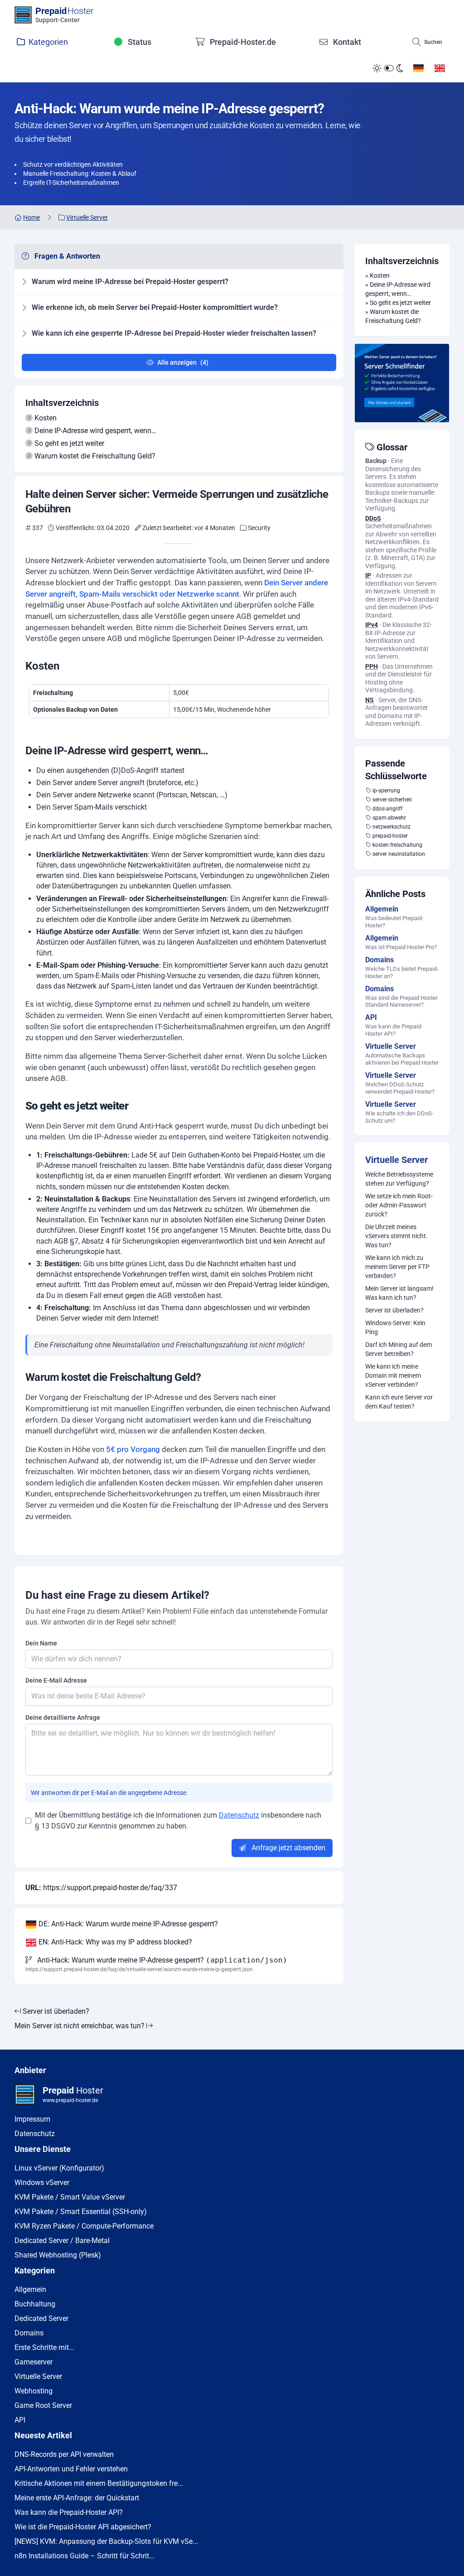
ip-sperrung (386, 791)
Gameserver (34, 2362)
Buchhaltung (35, 2304)
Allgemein (30, 2289)
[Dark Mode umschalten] (388, 68)
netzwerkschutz (391, 827)
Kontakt (346, 42)
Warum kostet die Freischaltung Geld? (95, 456)
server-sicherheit (392, 800)
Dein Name (41, 1643)
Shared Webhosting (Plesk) (58, 2255)
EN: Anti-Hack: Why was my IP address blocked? (114, 1942)
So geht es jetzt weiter (69, 443)
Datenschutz (239, 1815)
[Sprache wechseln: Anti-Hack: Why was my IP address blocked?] (440, 68)
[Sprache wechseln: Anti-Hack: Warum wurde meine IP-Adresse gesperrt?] (418, 68)
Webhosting (34, 2391)
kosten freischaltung (397, 845)
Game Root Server (43, 2405)
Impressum (32, 2119)
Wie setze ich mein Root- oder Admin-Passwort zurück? (399, 1205)
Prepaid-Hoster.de (242, 42)
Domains (29, 2333)
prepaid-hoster (390, 836)
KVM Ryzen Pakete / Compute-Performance (84, 2226)
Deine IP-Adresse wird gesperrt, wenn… (95, 431)
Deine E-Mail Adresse (56, 1680)
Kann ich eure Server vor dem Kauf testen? (399, 1402)
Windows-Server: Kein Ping (395, 1327)
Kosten (46, 418)
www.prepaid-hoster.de (70, 2100)
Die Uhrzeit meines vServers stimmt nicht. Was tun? (396, 1236)
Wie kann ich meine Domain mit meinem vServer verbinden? (393, 1375)
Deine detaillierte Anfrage (63, 1717)
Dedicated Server (41, 2318)
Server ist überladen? (394, 1310)
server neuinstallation (399, 854)
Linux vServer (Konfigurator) (59, 2168)
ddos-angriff (387, 809)
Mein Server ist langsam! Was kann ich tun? (399, 1293)
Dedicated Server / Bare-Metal (62, 2241)
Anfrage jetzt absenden (288, 1848)
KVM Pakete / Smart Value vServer (70, 2197)
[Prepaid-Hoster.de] (402, 383)
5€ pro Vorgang (133, 1449)
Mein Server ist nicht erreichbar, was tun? (80, 2026)
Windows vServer (42, 2183)
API (20, 2420)
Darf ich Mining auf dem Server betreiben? (399, 1349)
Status (139, 42)
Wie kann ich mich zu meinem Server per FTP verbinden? (397, 1267)
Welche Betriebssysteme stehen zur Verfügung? (399, 1179)
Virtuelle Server (396, 1160)
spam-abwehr (389, 818)
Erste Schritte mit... (44, 2347)
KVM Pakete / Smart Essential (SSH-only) (81, 2212)
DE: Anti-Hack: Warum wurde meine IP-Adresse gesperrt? (127, 1924)
